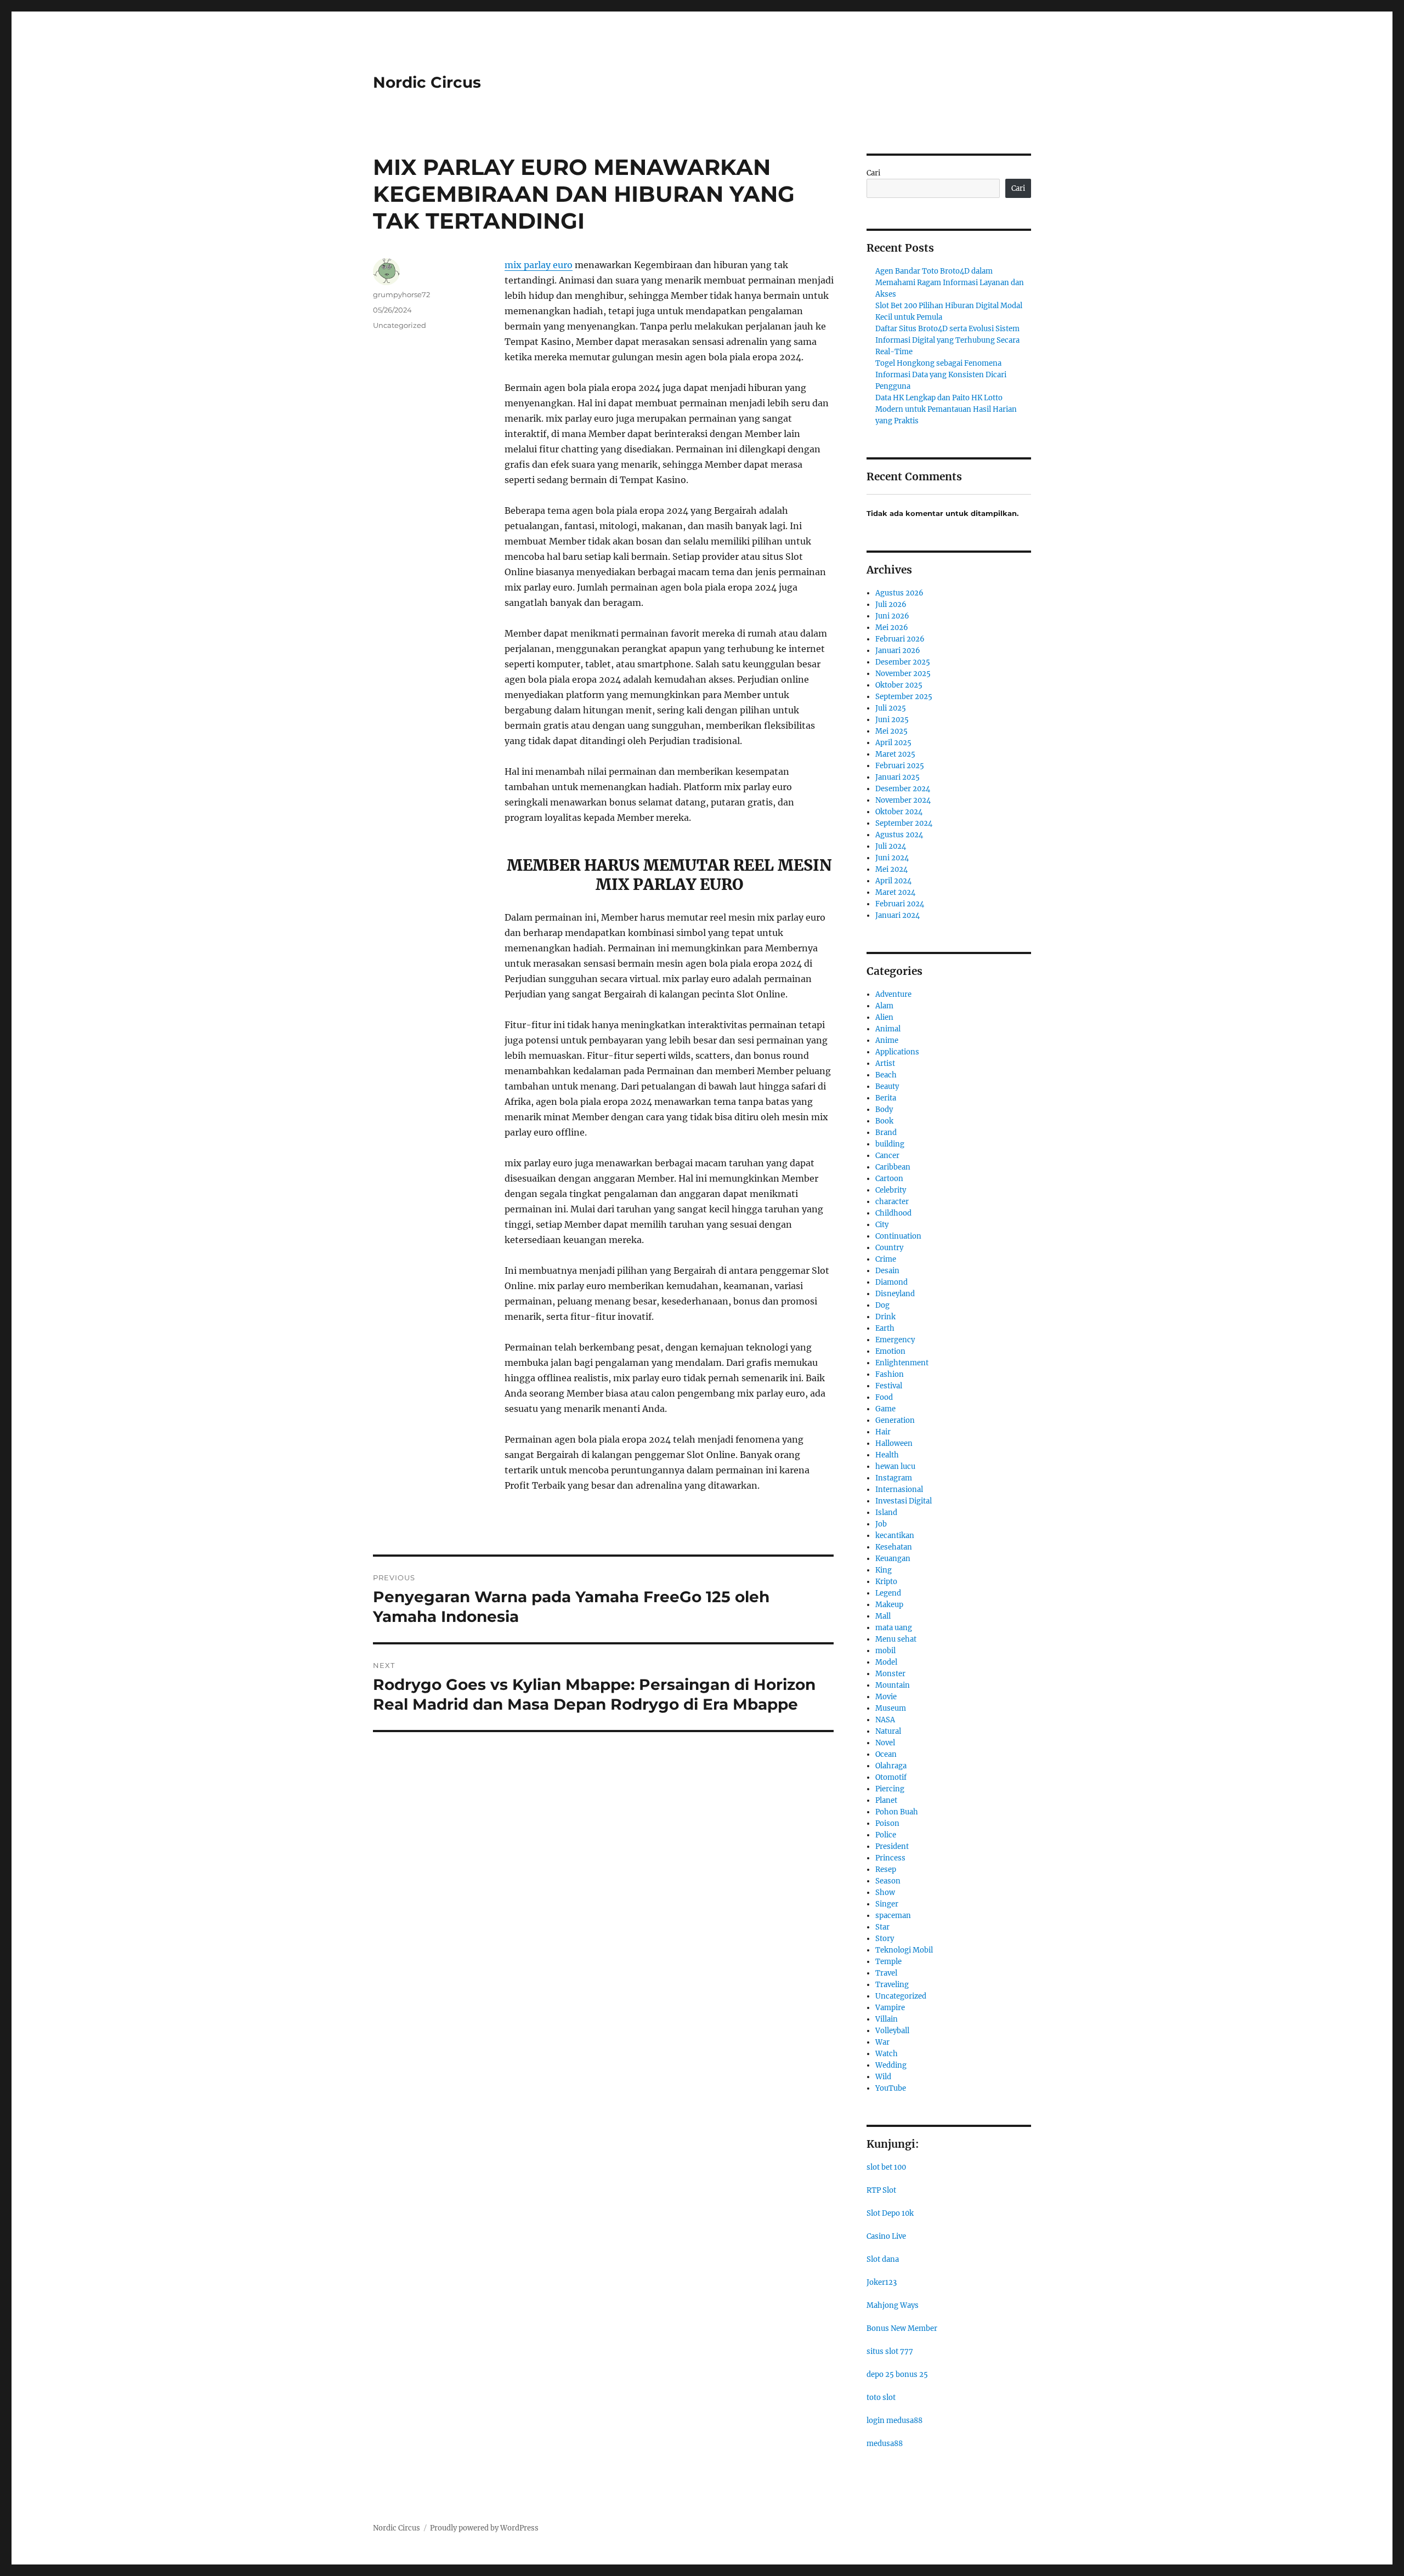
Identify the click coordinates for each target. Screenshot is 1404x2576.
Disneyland (895, 1294)
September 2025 (904, 697)
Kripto (886, 1582)
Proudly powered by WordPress (484, 2528)
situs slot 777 (890, 2351)
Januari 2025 (898, 777)
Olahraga (891, 1766)
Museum (891, 1708)
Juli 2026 (891, 605)
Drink (885, 1317)
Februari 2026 (900, 639)
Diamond (891, 1282)
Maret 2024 (895, 892)
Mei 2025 (891, 731)
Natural (888, 1731)
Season (888, 1881)
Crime (886, 1259)
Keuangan (893, 1559)
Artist (885, 1063)
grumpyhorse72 (401, 294)
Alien (884, 1017)
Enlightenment (902, 1363)
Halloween (894, 1443)
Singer (887, 1904)
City (882, 1225)
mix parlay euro (539, 265)
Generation (895, 1420)
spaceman (893, 1916)
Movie (886, 1697)
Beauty (887, 1086)
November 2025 (903, 674)
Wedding (891, 2065)
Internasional (899, 1490)
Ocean (886, 1754)
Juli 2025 (891, 708)
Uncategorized (400, 325)
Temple (888, 1962)
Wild (883, 2077)
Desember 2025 (903, 662)
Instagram (894, 1478)
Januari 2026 (898, 651)
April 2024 (893, 881)
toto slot (881, 2398)
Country (889, 1248)
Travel (886, 1973)
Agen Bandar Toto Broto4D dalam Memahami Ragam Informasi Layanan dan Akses (950, 283)
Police (886, 1835)
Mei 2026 (892, 628)
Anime (887, 1040)
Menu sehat (896, 1639)
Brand (886, 1133)
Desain (887, 1271)
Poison (887, 1823)
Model (886, 1662)
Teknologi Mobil (904, 1950)
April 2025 (893, 743)
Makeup (889, 1605)
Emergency (895, 1340)
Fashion (890, 1374)
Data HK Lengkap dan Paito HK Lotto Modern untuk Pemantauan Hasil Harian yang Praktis (946, 409)
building (890, 1144)
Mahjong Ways (893, 2305)
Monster (890, 1674)
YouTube (891, 2088)
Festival (889, 1386)
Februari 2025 (900, 766)
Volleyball (892, 2031)
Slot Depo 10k (890, 2213)
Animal (888, 1029)
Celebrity (891, 1190)
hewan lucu (895, 1466)
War (882, 2042)
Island (886, 1513)
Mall (883, 1616)
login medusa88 (895, 2421)
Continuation (898, 1236)
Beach (886, 1075)
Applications (897, 1052)
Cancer (887, 1156)
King (884, 1570)
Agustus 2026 (899, 593)
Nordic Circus (427, 82)
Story (885, 1939)
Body (884, 1110)
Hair (883, 1432)
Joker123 (882, 2282)
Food (884, 1397)
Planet (886, 1800)
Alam (884, 1006)
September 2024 (904, 823)
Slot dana (883, 2259)
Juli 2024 (891, 846)
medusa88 (885, 2444)
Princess (890, 1858)
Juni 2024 (892, 858)
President (892, 1846)
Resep (886, 1869)
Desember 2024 (903, 789)
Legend (888, 1593)
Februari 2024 (900, 904)
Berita (886, 1098)
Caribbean (893, 1167)
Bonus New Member (902, 2328)
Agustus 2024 (899, 835)
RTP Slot (881, 2190)
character (892, 1202)
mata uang (894, 1628)
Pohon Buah (897, 1812)
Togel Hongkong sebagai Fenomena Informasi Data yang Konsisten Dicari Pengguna (941, 375)
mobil (885, 1651)
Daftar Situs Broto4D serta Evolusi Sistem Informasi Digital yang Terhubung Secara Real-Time (947, 340)
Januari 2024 (898, 915)
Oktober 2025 (899, 685)
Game (885, 1409)
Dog (882, 1305)
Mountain (893, 1685)
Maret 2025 (895, 754)
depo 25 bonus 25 (897, 2374)
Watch (887, 2054)
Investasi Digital (904, 1501)
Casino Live (886, 2236)
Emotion (890, 1351)
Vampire (890, 2008)
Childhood (893, 1213)
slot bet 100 (886, 2167)
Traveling (892, 1985)
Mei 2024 (891, 869)
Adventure (893, 994)
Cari (873, 173)
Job (881, 1524)
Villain (887, 2019)
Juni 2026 (892, 616)
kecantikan (895, 1536)
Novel (885, 1743)
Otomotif (891, 1777)
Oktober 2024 (899, 812)
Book (884, 1121)
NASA (885, 1720)
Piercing (890, 1789)
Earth (885, 1328)
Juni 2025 (892, 720)
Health (887, 1455)
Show (885, 1893)
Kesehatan (894, 1547)
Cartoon (889, 1179)
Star (882, 1927)
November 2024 (903, 800)
